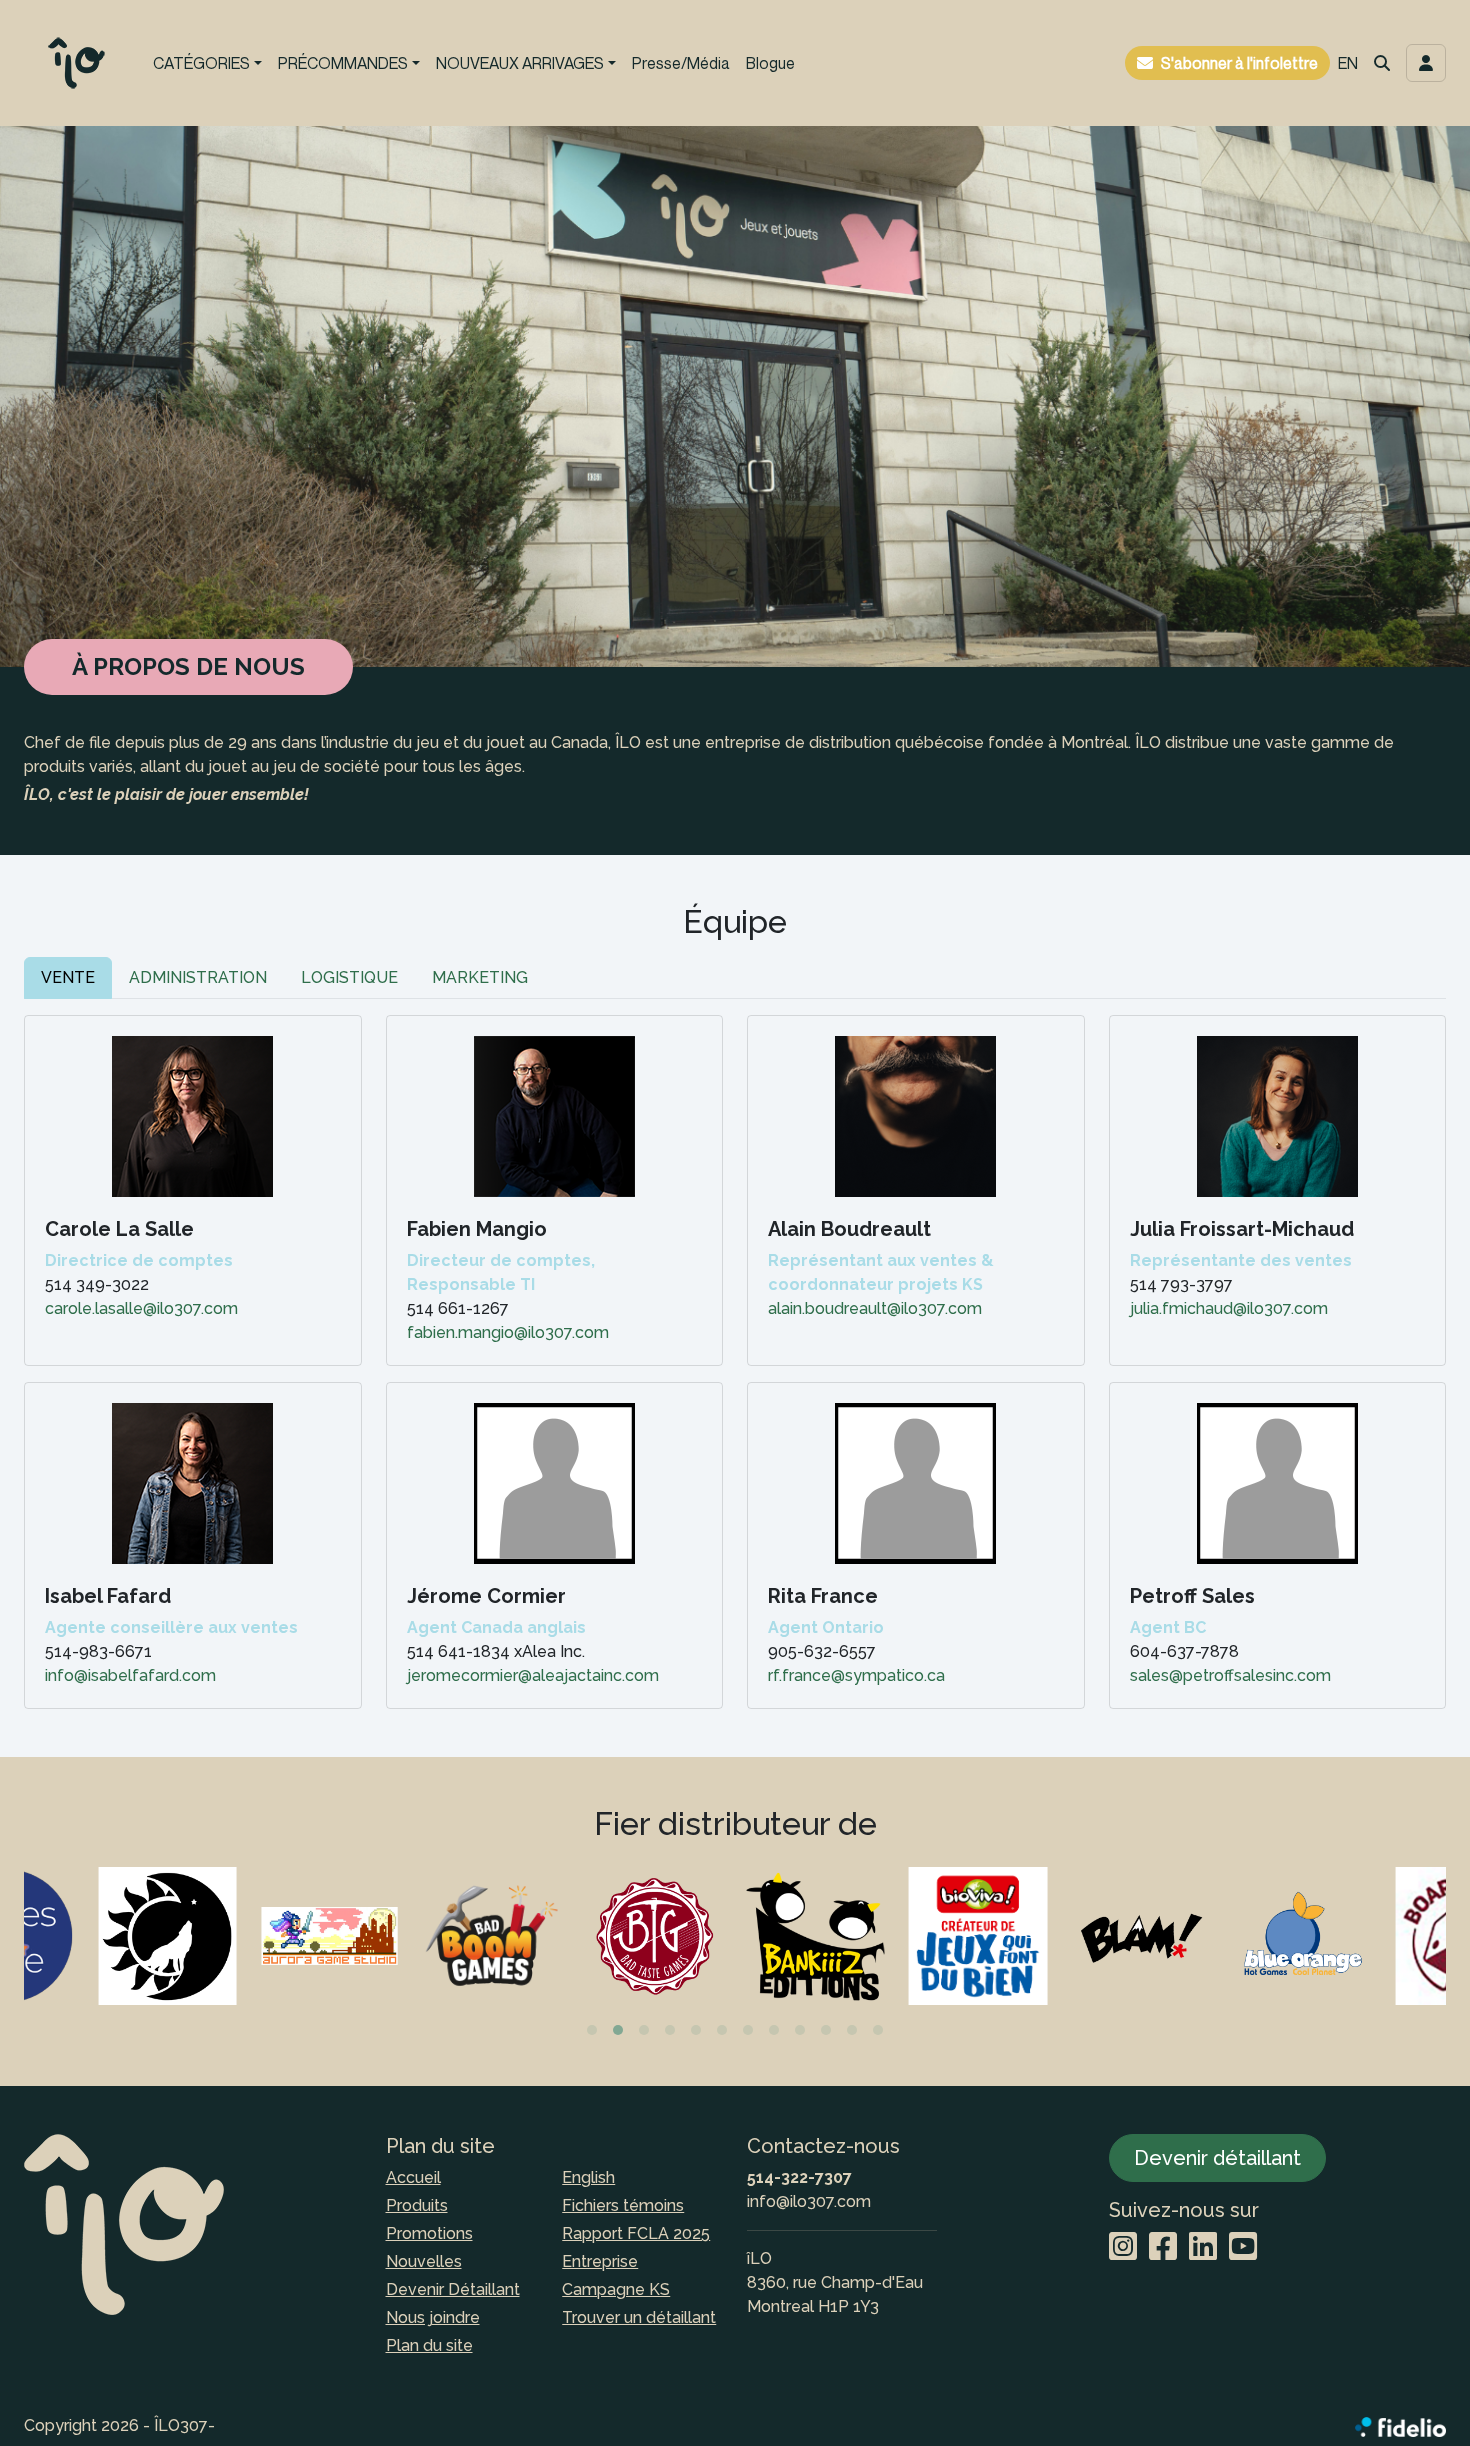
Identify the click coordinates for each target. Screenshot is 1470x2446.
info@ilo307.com (809, 2201)
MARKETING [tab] (480, 977)
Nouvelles (424, 2261)
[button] (1382, 63)
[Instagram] (1123, 2247)
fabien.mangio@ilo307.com (508, 1332)
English (588, 2177)
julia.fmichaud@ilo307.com (1229, 1308)
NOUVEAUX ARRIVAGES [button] (520, 63)
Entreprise (600, 2261)
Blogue (770, 63)
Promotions (429, 2233)
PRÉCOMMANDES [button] (343, 63)
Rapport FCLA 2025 (636, 2233)
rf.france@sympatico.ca (856, 1675)
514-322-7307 (799, 2177)
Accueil (413, 2177)
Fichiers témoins (623, 2205)
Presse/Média (681, 63)
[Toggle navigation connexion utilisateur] (1426, 63)
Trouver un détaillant (639, 2317)
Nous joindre (433, 2317)
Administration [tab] (198, 977)
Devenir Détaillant (453, 2289)
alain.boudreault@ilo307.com (875, 1308)
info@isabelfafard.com (130, 1675)
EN (1348, 63)
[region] (735, 1952)
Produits (417, 2205)
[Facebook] (1163, 2247)
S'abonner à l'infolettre (1239, 63)
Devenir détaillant (1217, 2158)
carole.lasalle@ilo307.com (141, 1308)
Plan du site (429, 2345)
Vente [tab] (68, 977)
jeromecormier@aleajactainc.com (533, 1675)
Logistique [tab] (349, 977)
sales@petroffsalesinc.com (1230, 1675)
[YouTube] (1243, 2247)
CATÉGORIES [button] (201, 63)
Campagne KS (616, 2289)
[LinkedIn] (1203, 2247)
